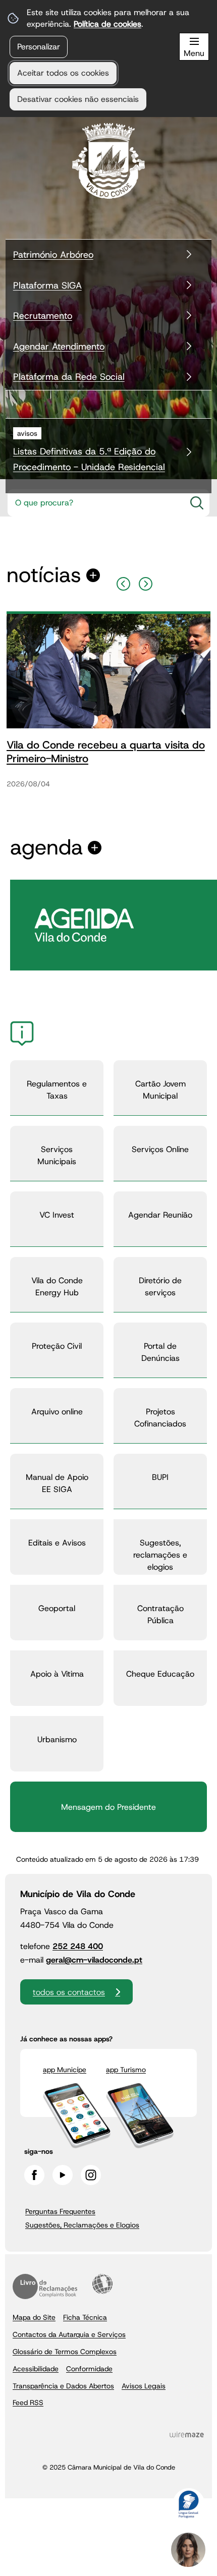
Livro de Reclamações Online (45, 2286)
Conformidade (89, 2369)
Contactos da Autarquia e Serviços (69, 2334)
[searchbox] (93, 503)
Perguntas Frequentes (60, 2211)
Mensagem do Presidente (108, 1807)
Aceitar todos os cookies (63, 73)
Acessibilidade (102, 2284)
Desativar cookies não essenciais (78, 99)
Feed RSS (28, 2402)
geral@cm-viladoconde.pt (94, 1960)
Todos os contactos (69, 1992)
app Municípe (65, 2070)
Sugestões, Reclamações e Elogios (82, 2225)
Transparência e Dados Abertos (63, 2386)
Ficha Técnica (85, 2317)
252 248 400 (78, 1946)
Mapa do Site (34, 2317)
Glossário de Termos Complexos (65, 2352)
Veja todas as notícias (44, 575)
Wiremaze (187, 2434)
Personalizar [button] (39, 47)
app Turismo (126, 2070)
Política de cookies (107, 24)
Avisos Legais (144, 2386)
